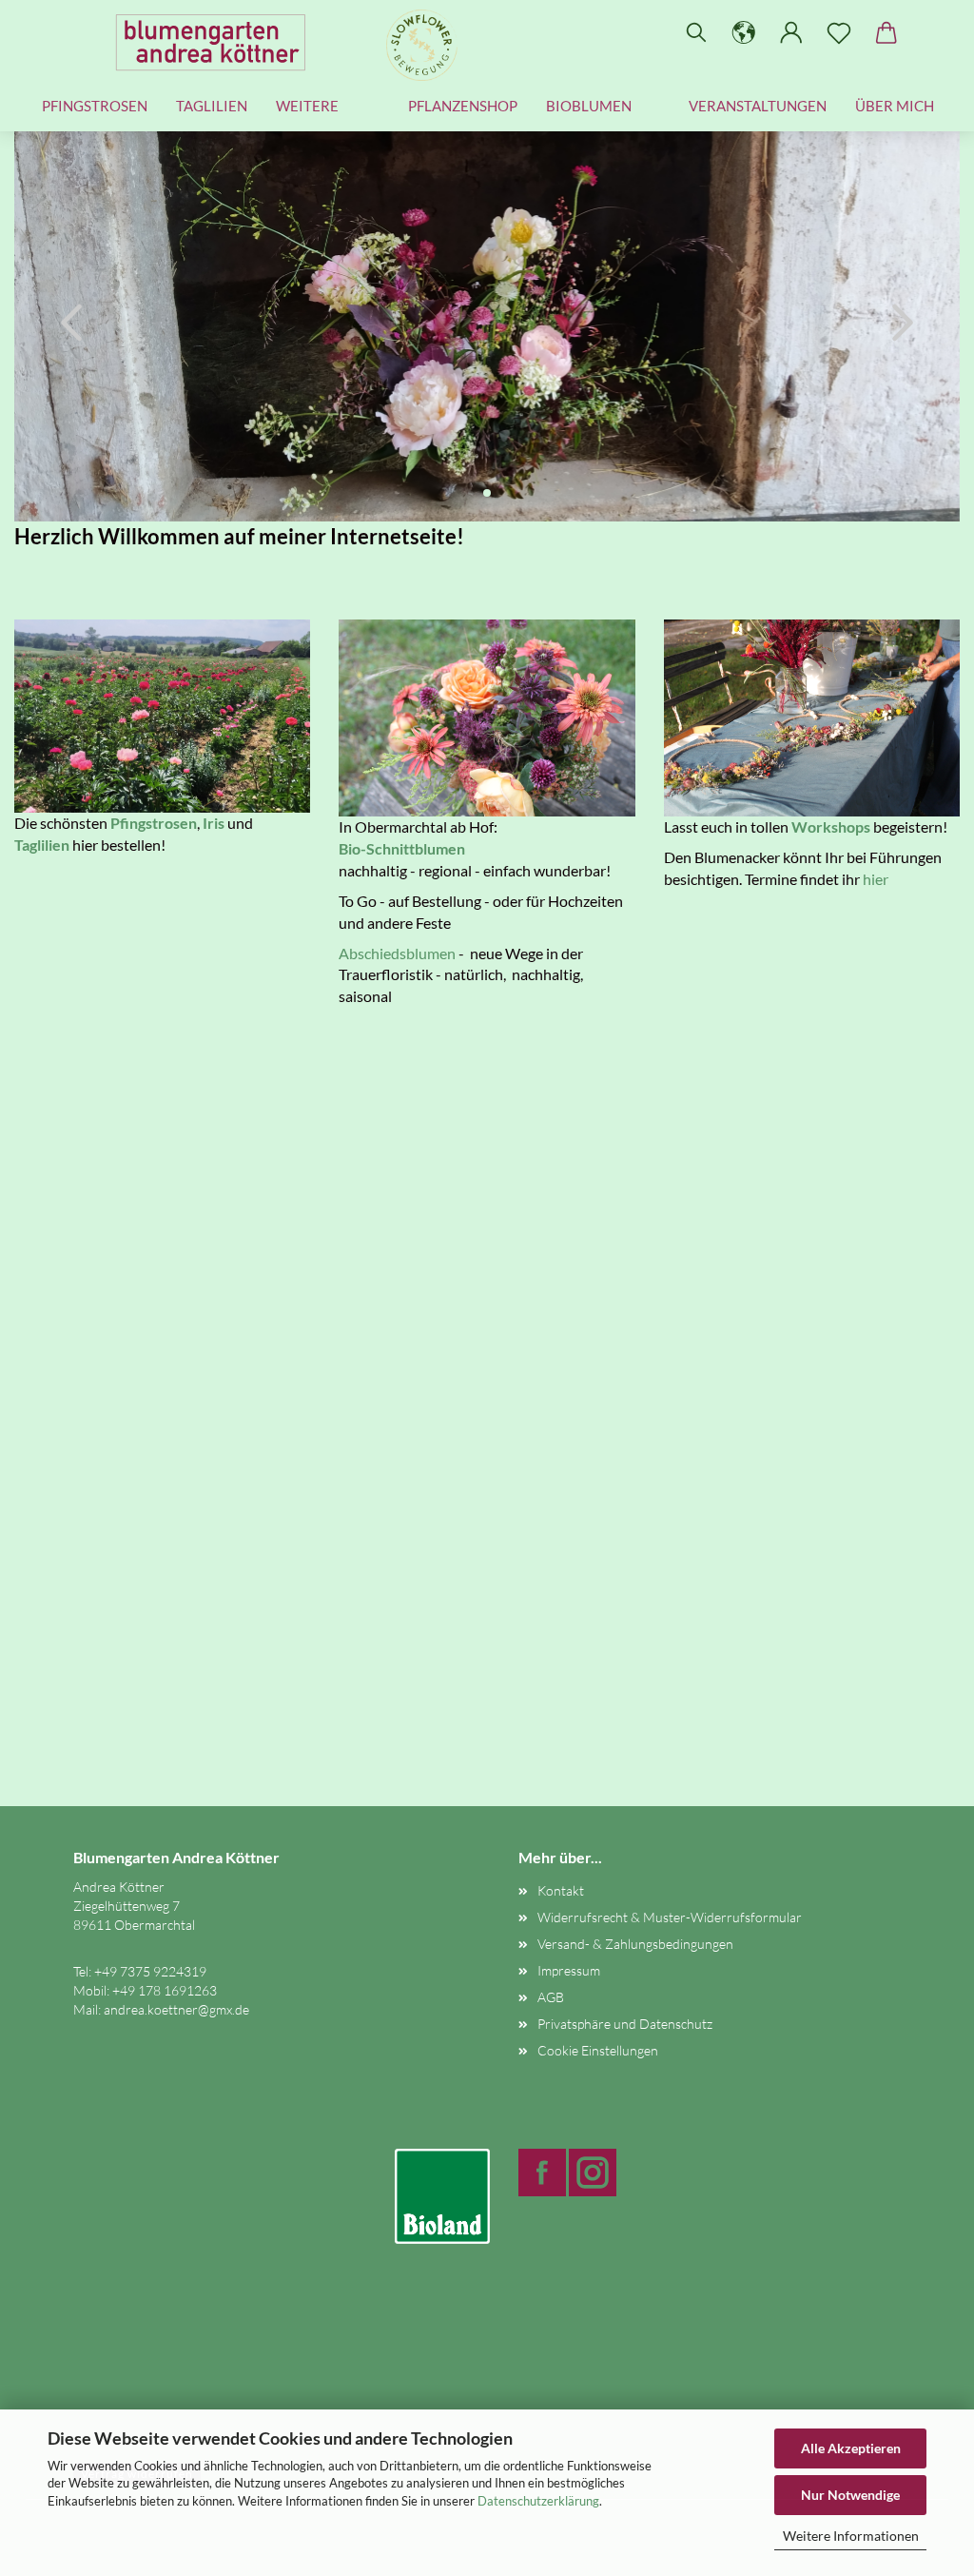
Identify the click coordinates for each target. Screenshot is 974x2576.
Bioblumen (589, 106)
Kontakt (561, 1890)
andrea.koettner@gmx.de (176, 2009)
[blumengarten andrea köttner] (218, 43)
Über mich (895, 106)
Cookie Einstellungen (598, 2050)
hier (876, 879)
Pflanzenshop (463, 106)
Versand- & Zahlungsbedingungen (635, 1944)
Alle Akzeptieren (851, 2448)
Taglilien (212, 106)
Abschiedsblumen (397, 953)
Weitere (307, 106)
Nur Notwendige (850, 2495)
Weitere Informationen (851, 2536)
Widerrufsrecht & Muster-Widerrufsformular (670, 1917)
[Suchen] (696, 33)
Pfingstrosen (95, 106)
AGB (551, 1997)
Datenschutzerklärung (538, 2501)
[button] (744, 33)
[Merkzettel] (839, 33)
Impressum (569, 1970)
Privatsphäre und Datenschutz (625, 2024)
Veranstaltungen (758, 106)
